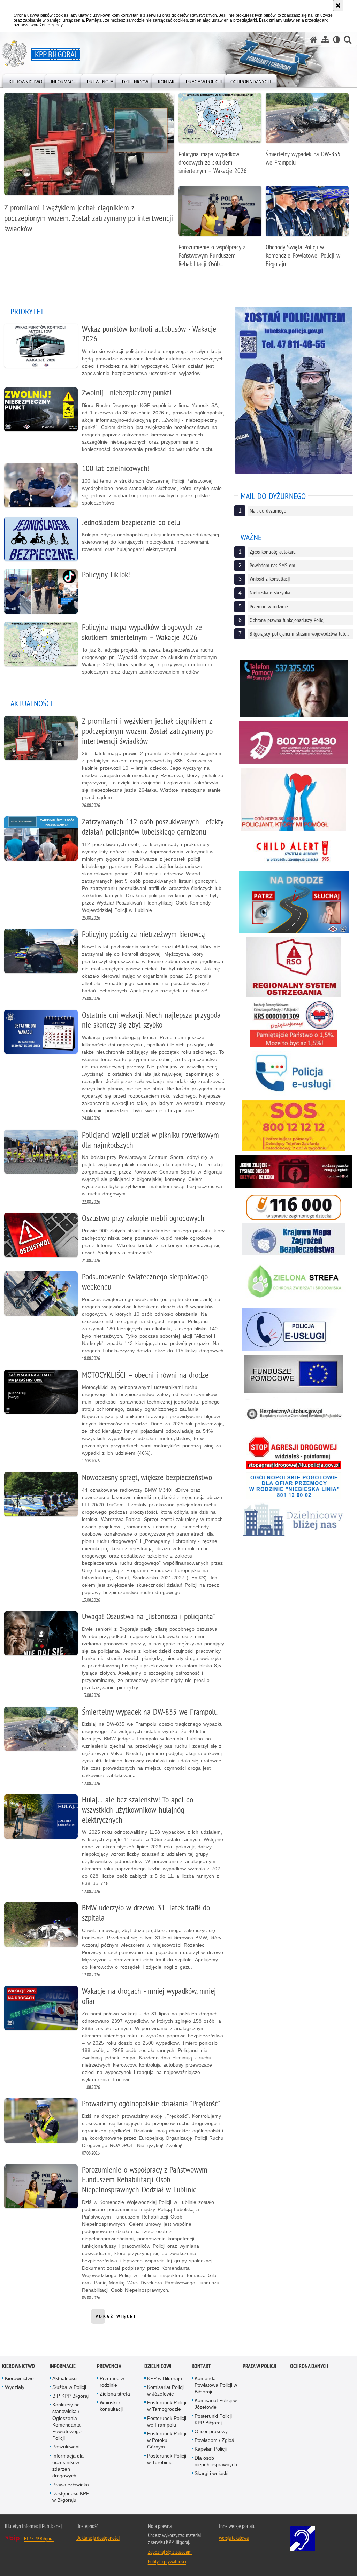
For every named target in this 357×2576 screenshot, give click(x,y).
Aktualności (65, 2378)
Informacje (63, 2366)
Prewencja (109, 2366)
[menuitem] (25, 80)
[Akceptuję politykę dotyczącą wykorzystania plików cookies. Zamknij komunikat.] (338, 6)
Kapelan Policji (211, 2449)
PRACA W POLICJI (260, 2366)
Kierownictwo (18, 2366)
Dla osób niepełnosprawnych (216, 2461)
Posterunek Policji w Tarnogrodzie (167, 2406)
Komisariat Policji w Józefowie (166, 2390)
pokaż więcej (116, 2319)
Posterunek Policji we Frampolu (167, 2421)
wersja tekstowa (234, 2538)
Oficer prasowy (211, 2431)
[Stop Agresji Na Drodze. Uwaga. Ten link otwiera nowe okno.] (294, 1452)
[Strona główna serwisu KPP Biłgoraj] (314, 40)
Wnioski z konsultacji (111, 2406)
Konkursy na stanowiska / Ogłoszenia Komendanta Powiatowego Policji (67, 2421)
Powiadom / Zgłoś (214, 2440)
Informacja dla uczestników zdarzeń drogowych (68, 2466)
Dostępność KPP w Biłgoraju (71, 2497)
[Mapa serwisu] (325, 40)
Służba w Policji (69, 2387)
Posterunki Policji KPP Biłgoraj (213, 2419)
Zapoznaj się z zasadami (170, 2552)
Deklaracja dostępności (98, 2538)
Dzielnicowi (158, 2366)
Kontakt (201, 2366)
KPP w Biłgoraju (165, 2378)
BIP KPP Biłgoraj (70, 2396)
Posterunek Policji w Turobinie (167, 2459)
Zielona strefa (115, 2394)
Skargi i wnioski (211, 2473)
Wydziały (15, 2387)
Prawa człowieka (71, 2485)
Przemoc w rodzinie (112, 2382)
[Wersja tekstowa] (337, 40)
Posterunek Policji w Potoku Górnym (167, 2440)
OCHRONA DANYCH (309, 2366)
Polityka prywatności (167, 2561)
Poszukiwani (66, 2447)
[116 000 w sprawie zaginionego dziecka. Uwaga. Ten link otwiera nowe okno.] (294, 1207)
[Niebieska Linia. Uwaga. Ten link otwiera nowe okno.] (294, 1485)
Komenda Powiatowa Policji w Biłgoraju (216, 2385)
